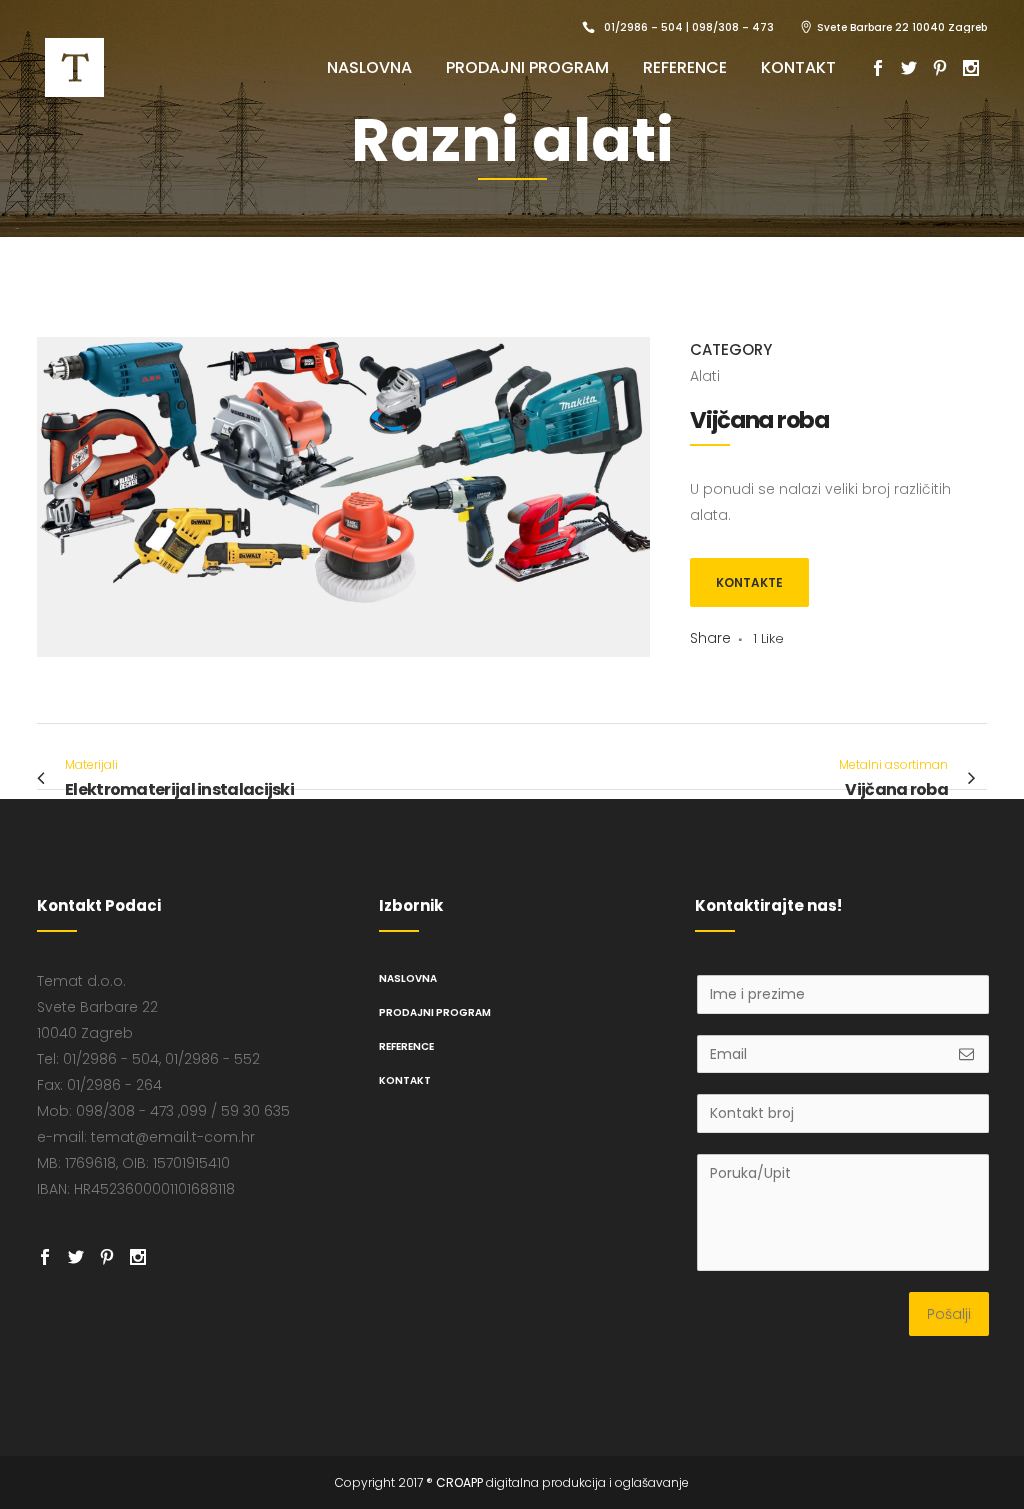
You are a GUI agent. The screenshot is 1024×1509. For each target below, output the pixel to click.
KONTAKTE (749, 582)
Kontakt (405, 1080)
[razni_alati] (343, 670)
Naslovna (408, 978)
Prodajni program (435, 1012)
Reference (406, 1046)
